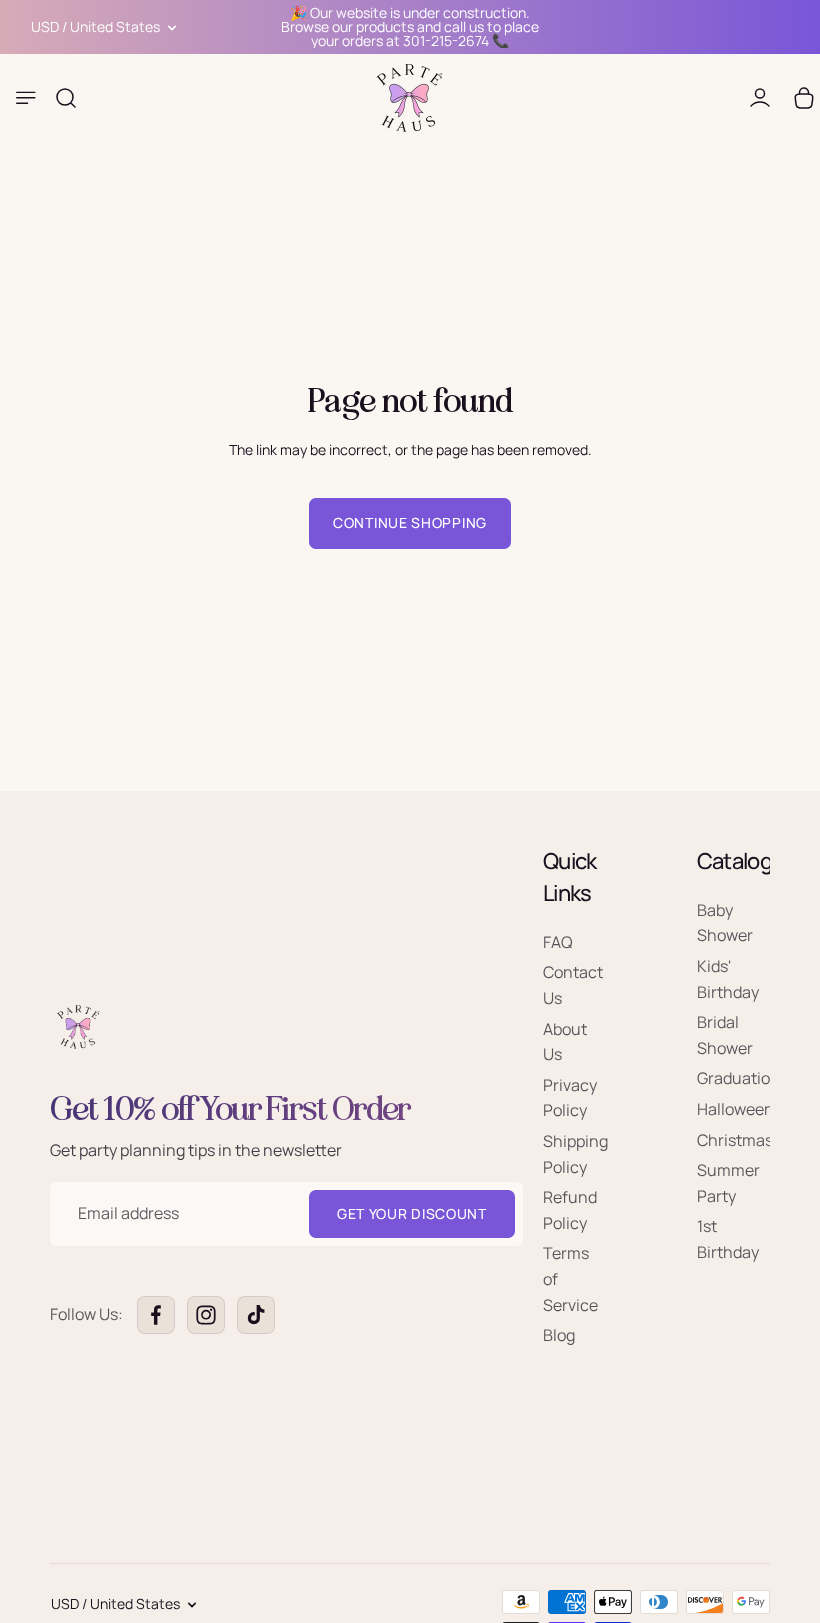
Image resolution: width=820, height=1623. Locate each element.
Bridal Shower (725, 1035)
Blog (559, 1335)
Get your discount (412, 1213)
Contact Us (573, 986)
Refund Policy (570, 1210)
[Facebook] (156, 1315)
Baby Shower (725, 923)
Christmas (735, 1140)
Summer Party (728, 1183)
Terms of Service (570, 1279)
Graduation (738, 1079)
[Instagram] (206, 1315)
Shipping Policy (575, 1154)
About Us (565, 1042)
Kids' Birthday (728, 979)
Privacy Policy (570, 1098)
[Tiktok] (256, 1315)
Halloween (735, 1109)
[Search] (66, 98)
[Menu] (26, 98)
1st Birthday (728, 1240)
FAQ (558, 942)
